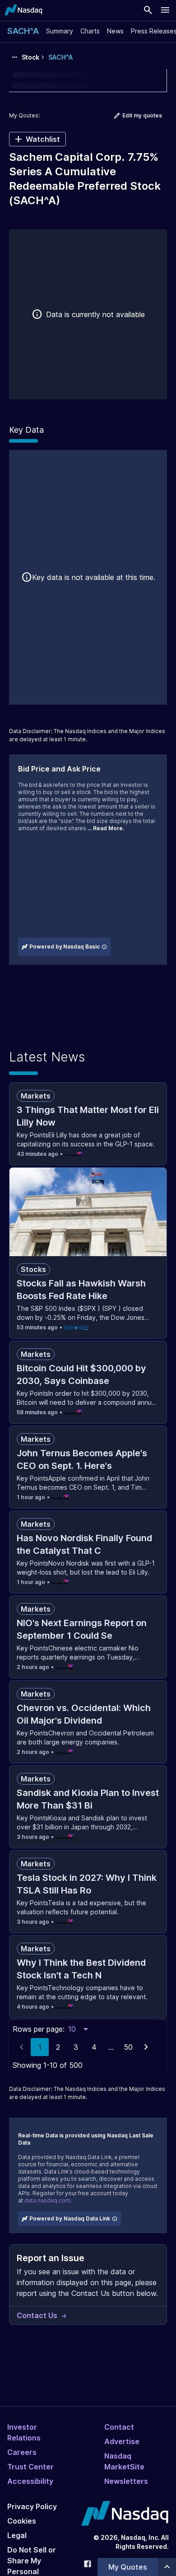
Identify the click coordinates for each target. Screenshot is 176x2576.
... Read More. (106, 828)
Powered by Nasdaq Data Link (70, 2218)
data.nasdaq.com (47, 2200)
